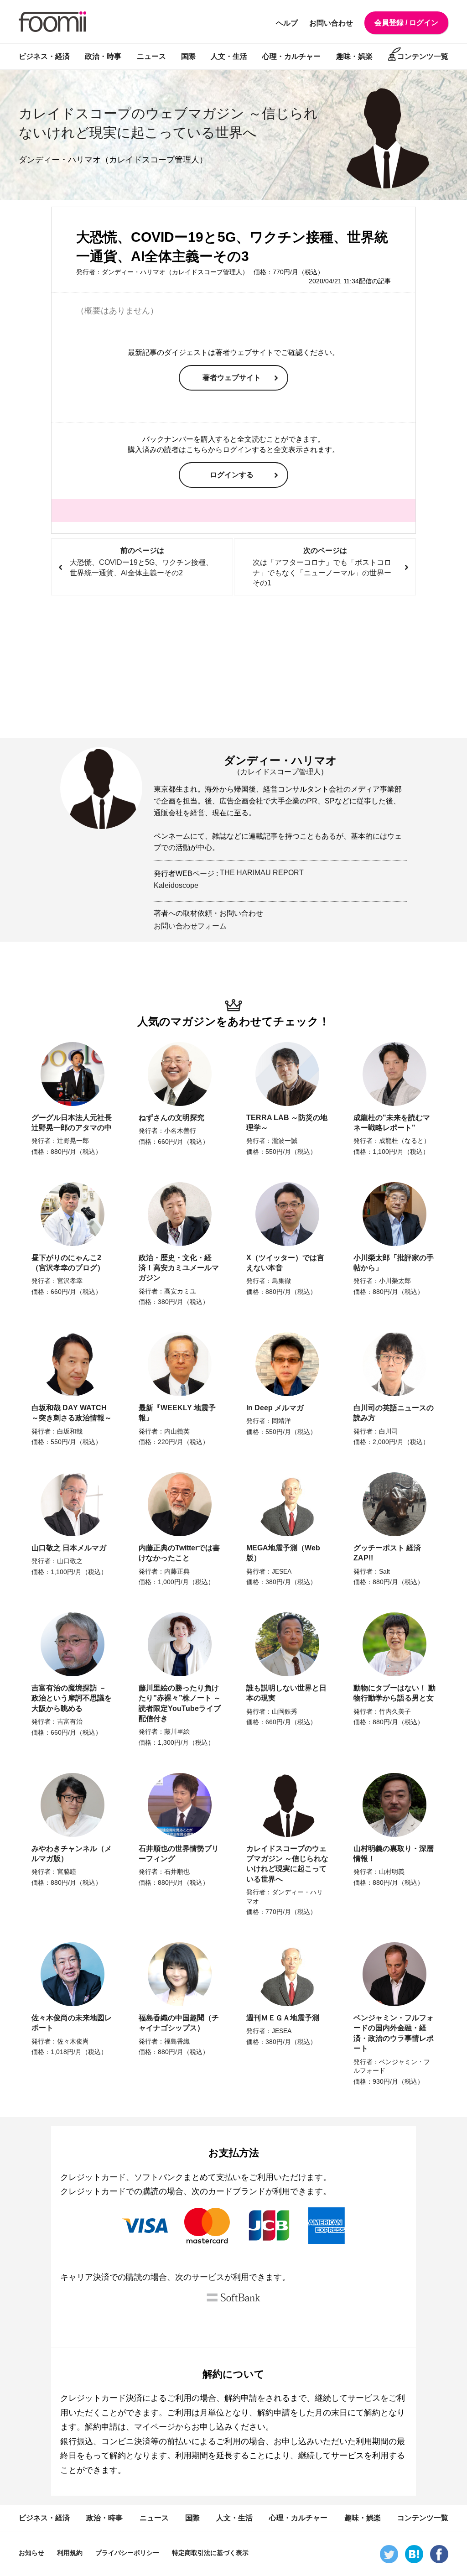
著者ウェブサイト (232, 378)
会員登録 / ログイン (406, 23)
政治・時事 (103, 56)
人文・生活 (229, 56)
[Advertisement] (233, 667)
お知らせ (31, 2553)
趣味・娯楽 (354, 56)
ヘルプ (287, 23)
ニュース (151, 56)
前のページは (141, 562)
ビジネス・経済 (44, 56)
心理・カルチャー (291, 56)
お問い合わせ (331, 23)
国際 (188, 56)
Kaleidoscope (176, 885)
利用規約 (70, 2553)
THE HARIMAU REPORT (262, 873)
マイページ (155, 2427)
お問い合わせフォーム (190, 926)
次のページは (322, 567)
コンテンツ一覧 (423, 56)
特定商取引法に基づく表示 (210, 2553)
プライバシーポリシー (127, 2553)
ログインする (232, 475)
